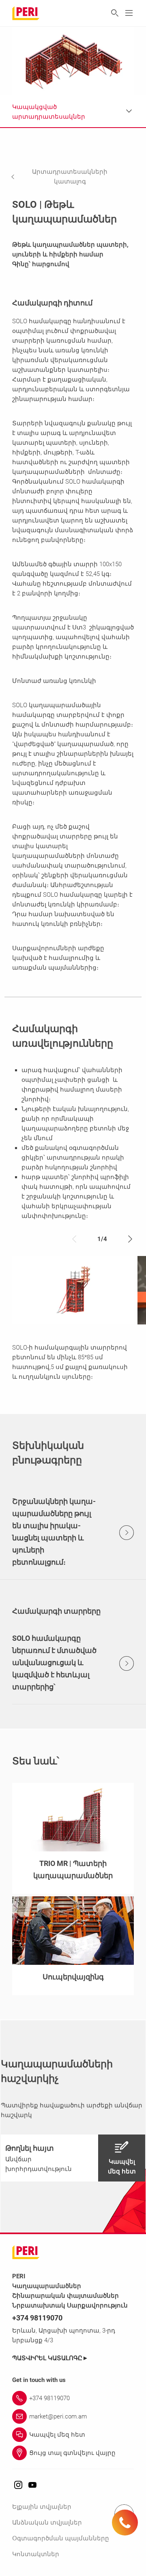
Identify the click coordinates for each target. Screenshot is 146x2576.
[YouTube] (32, 2485)
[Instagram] (18, 2485)
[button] (71, 177)
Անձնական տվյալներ (47, 2523)
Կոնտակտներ (36, 2554)
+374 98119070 (37, 2318)
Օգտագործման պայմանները (61, 2538)
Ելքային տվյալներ (42, 2507)
